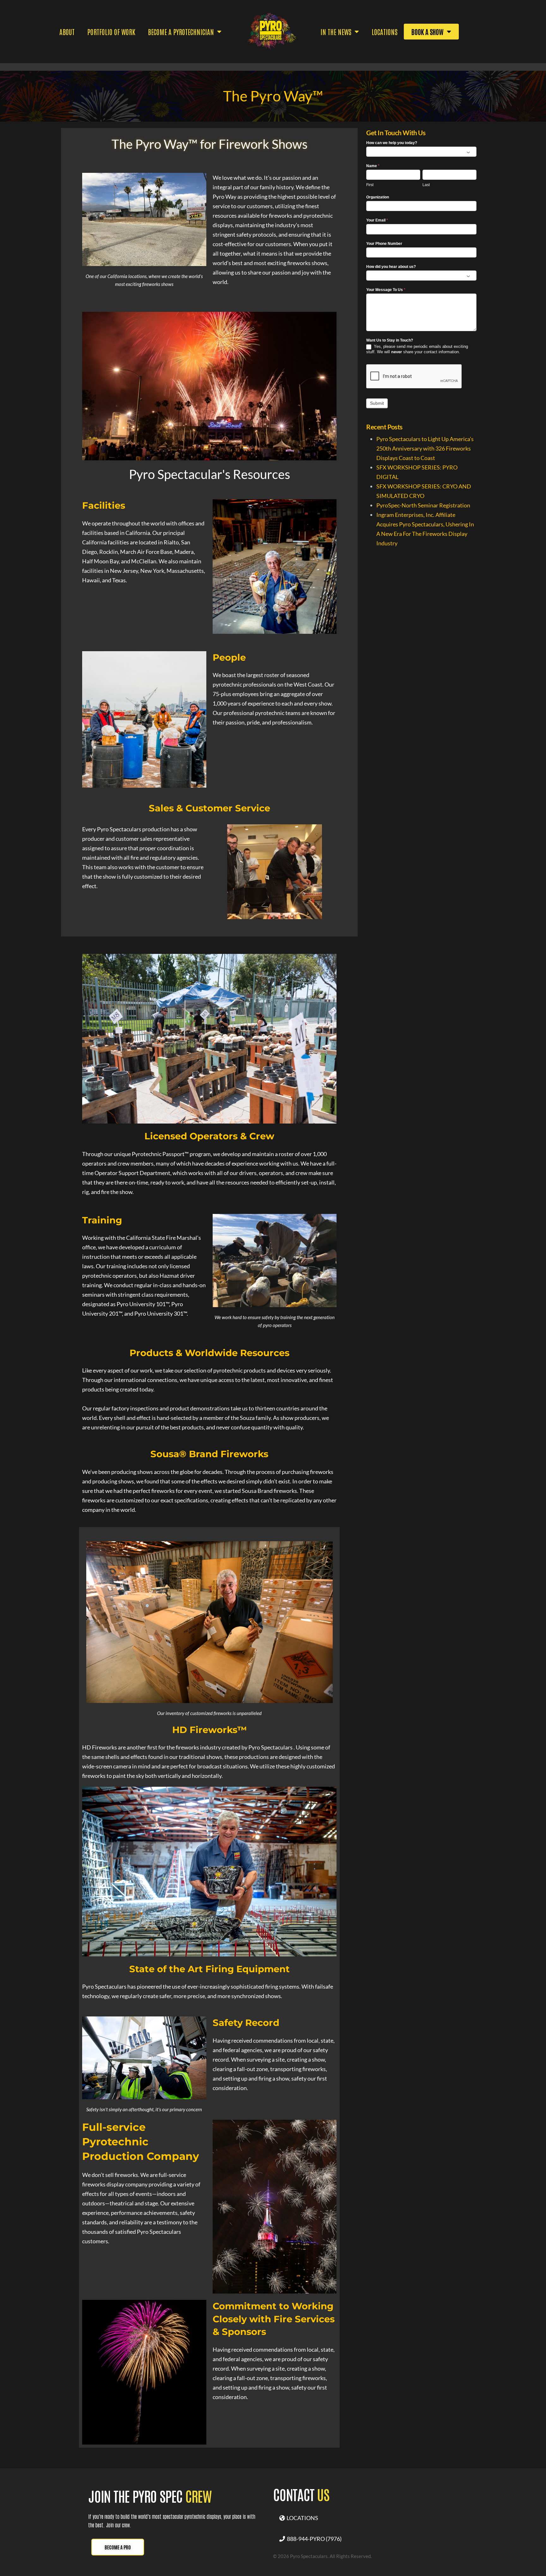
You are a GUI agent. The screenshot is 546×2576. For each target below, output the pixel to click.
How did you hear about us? (391, 267)
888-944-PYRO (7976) (313, 2539)
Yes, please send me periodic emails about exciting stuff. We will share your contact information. (417, 349)
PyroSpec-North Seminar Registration (423, 505)
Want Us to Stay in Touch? (390, 340)
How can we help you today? (392, 143)
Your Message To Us (386, 290)
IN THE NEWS (336, 32)
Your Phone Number (384, 244)
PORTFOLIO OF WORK (111, 32)
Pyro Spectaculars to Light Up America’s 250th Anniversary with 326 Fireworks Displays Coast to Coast (425, 448)
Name (373, 166)
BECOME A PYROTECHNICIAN (181, 32)
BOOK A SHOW (428, 32)
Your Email (377, 220)
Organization (378, 197)
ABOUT (67, 32)
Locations (385, 32)
